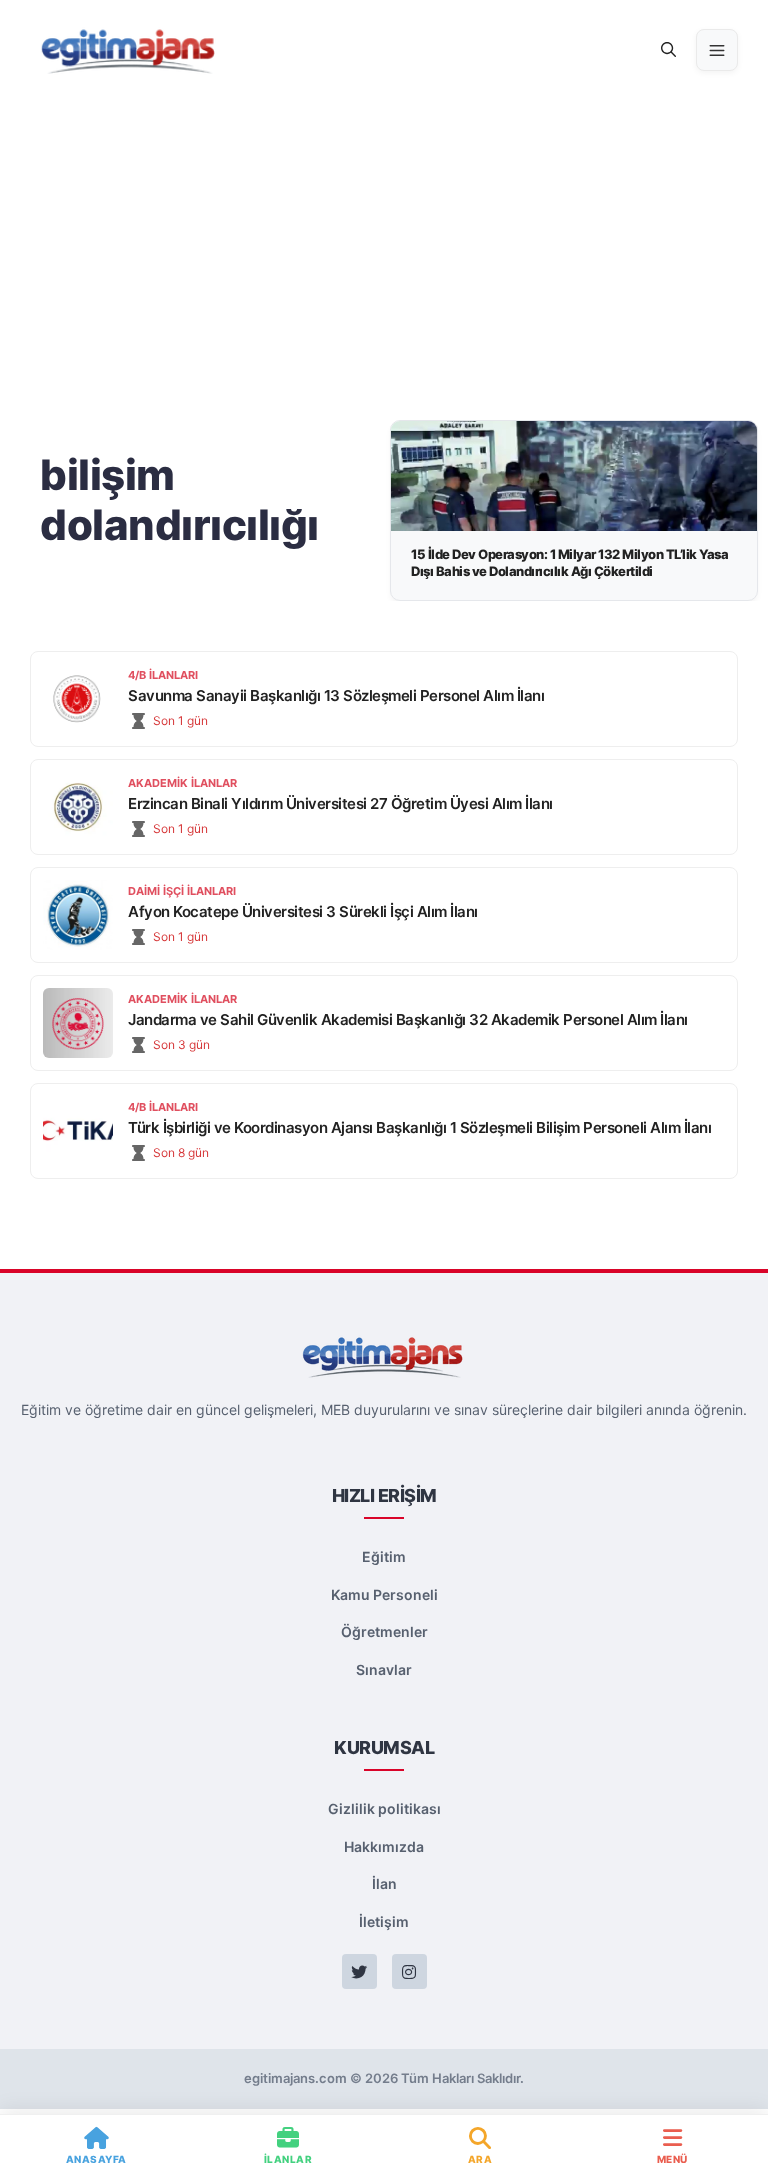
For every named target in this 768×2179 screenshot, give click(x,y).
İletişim (384, 1921)
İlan (384, 1883)
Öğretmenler (384, 1631)
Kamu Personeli (384, 1594)
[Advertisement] (384, 250)
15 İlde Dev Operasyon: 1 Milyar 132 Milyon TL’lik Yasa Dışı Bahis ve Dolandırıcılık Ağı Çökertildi (569, 562)
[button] (668, 50)
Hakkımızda (384, 1846)
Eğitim (384, 1556)
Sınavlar (384, 1669)
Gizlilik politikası (384, 1808)
